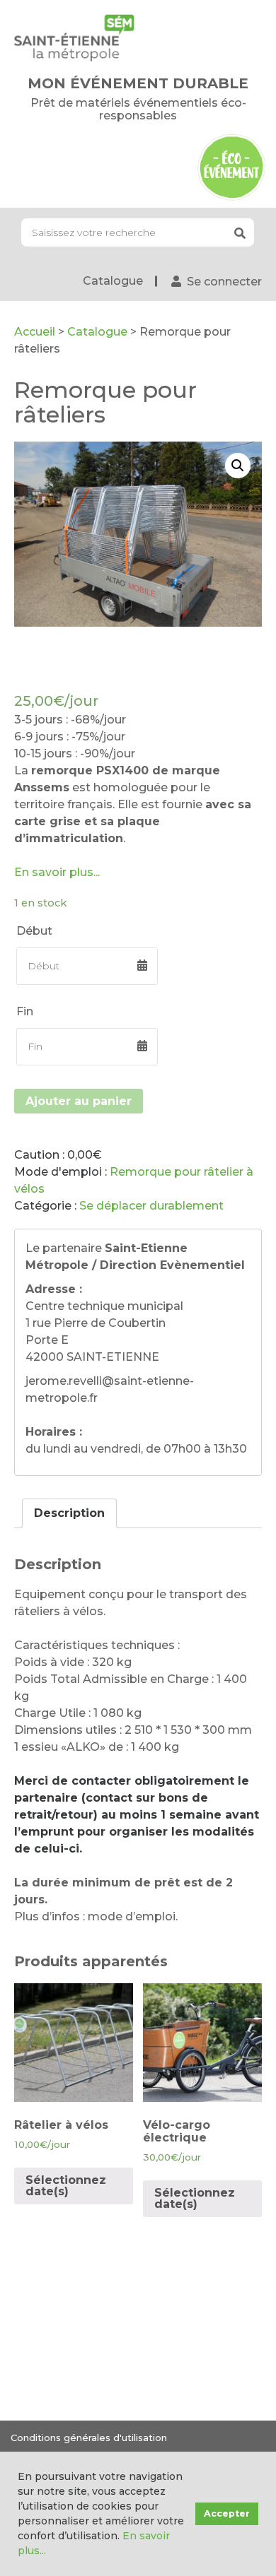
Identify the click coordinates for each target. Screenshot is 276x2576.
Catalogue (113, 281)
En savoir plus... (57, 872)
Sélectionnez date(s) (66, 2186)
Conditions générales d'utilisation (89, 2438)
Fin (25, 1011)
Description (69, 1513)
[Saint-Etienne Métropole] (74, 37)
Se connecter (224, 282)
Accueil (35, 332)
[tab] (69, 1513)
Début (34, 931)
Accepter (227, 2513)
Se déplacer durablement (151, 1206)
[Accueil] (231, 166)
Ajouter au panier (79, 1101)
